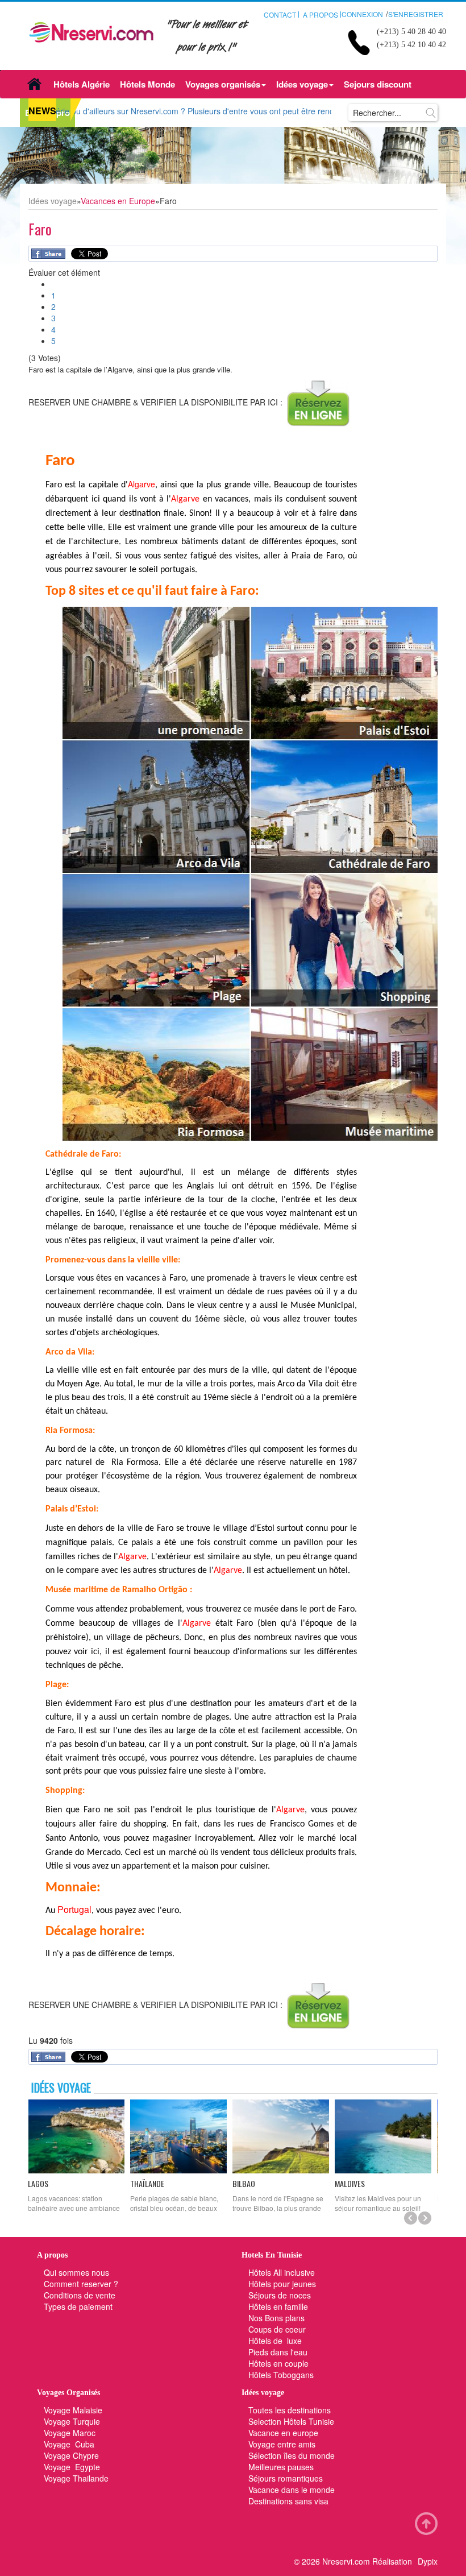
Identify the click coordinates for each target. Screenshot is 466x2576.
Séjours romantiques (286, 2478)
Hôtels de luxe (275, 2341)
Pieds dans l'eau (278, 2352)
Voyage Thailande (76, 2478)
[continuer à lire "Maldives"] (182, 2136)
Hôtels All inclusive (282, 2272)
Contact (280, 15)
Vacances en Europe (118, 201)
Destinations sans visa (288, 2501)
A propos (321, 15)
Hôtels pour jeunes (282, 2284)
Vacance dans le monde (292, 2490)
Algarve (142, 484)
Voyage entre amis (282, 2444)
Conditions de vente (80, 2295)
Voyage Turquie (73, 2421)
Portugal (74, 1909)
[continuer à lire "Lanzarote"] (80, 2136)
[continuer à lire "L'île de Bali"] (386, 2136)
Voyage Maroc (70, 2433)
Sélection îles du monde (292, 2455)
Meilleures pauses (281, 2467)
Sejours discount (378, 84)
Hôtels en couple (278, 2363)
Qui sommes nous (76, 2272)
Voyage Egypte (72, 2467)
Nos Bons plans (276, 2318)
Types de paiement (78, 2306)
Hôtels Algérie (82, 84)
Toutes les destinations (290, 2410)
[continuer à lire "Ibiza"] (284, 2136)
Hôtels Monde (147, 84)
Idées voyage (302, 84)
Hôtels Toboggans (281, 2375)
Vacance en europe (284, 2433)
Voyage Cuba (69, 2444)
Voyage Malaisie (73, 2410)
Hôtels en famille (278, 2306)
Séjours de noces (280, 2295)
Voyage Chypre (71, 2455)
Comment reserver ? (81, 2284)
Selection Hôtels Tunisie (291, 2421)
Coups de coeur (277, 2329)
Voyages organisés (223, 84)
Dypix (428, 2561)
